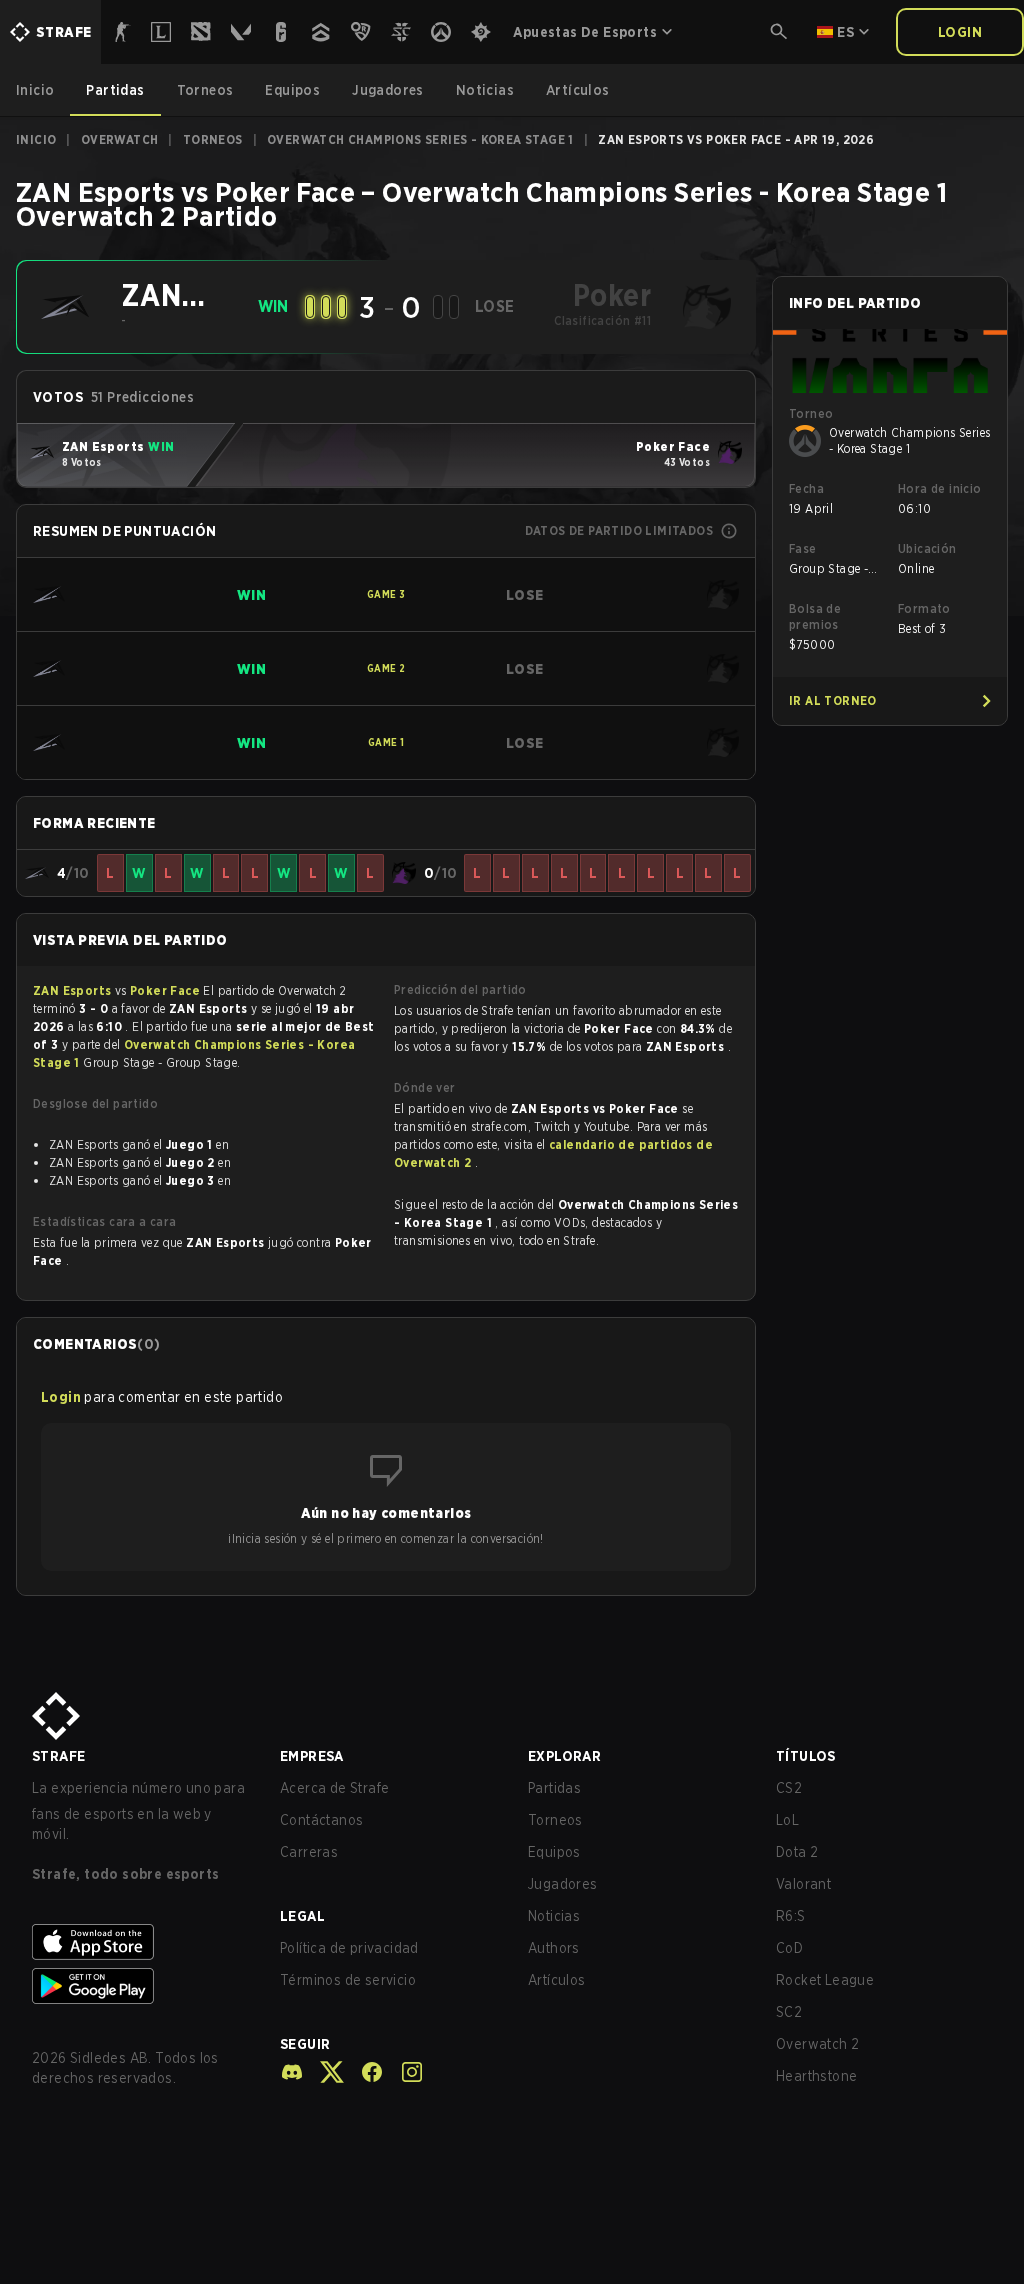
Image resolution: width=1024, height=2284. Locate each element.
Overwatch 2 (817, 2044)
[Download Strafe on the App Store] (140, 1942)
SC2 (789, 2012)
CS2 (789, 1788)
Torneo (811, 413)
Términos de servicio (348, 1980)
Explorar (564, 1756)
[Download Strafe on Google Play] (140, 1986)
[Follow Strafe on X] (324, 2072)
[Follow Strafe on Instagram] (404, 2072)
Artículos (557, 1980)
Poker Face (166, 990)
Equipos (554, 1852)
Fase (803, 548)
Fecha (806, 488)
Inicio (36, 139)
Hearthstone (816, 2076)
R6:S (791, 1916)
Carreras (309, 1852)
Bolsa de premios (815, 616)
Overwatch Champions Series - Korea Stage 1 (420, 139)
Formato (924, 608)
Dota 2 (797, 1852)
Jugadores (563, 1884)
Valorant (803, 1884)
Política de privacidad (349, 1948)
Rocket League (825, 1980)
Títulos (806, 1756)
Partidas (554, 1788)
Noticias (554, 1916)
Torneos (213, 139)
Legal (302, 1916)
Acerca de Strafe (334, 1788)
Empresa (312, 1756)
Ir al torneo (833, 700)
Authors (554, 1948)
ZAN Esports (74, 990)
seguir (305, 2044)
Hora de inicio (940, 488)
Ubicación (927, 548)
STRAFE (58, 1756)
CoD (789, 1948)
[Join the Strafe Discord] (292, 2072)
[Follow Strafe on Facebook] (364, 2072)
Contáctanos (321, 1820)
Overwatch (120, 139)
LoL (787, 1820)
